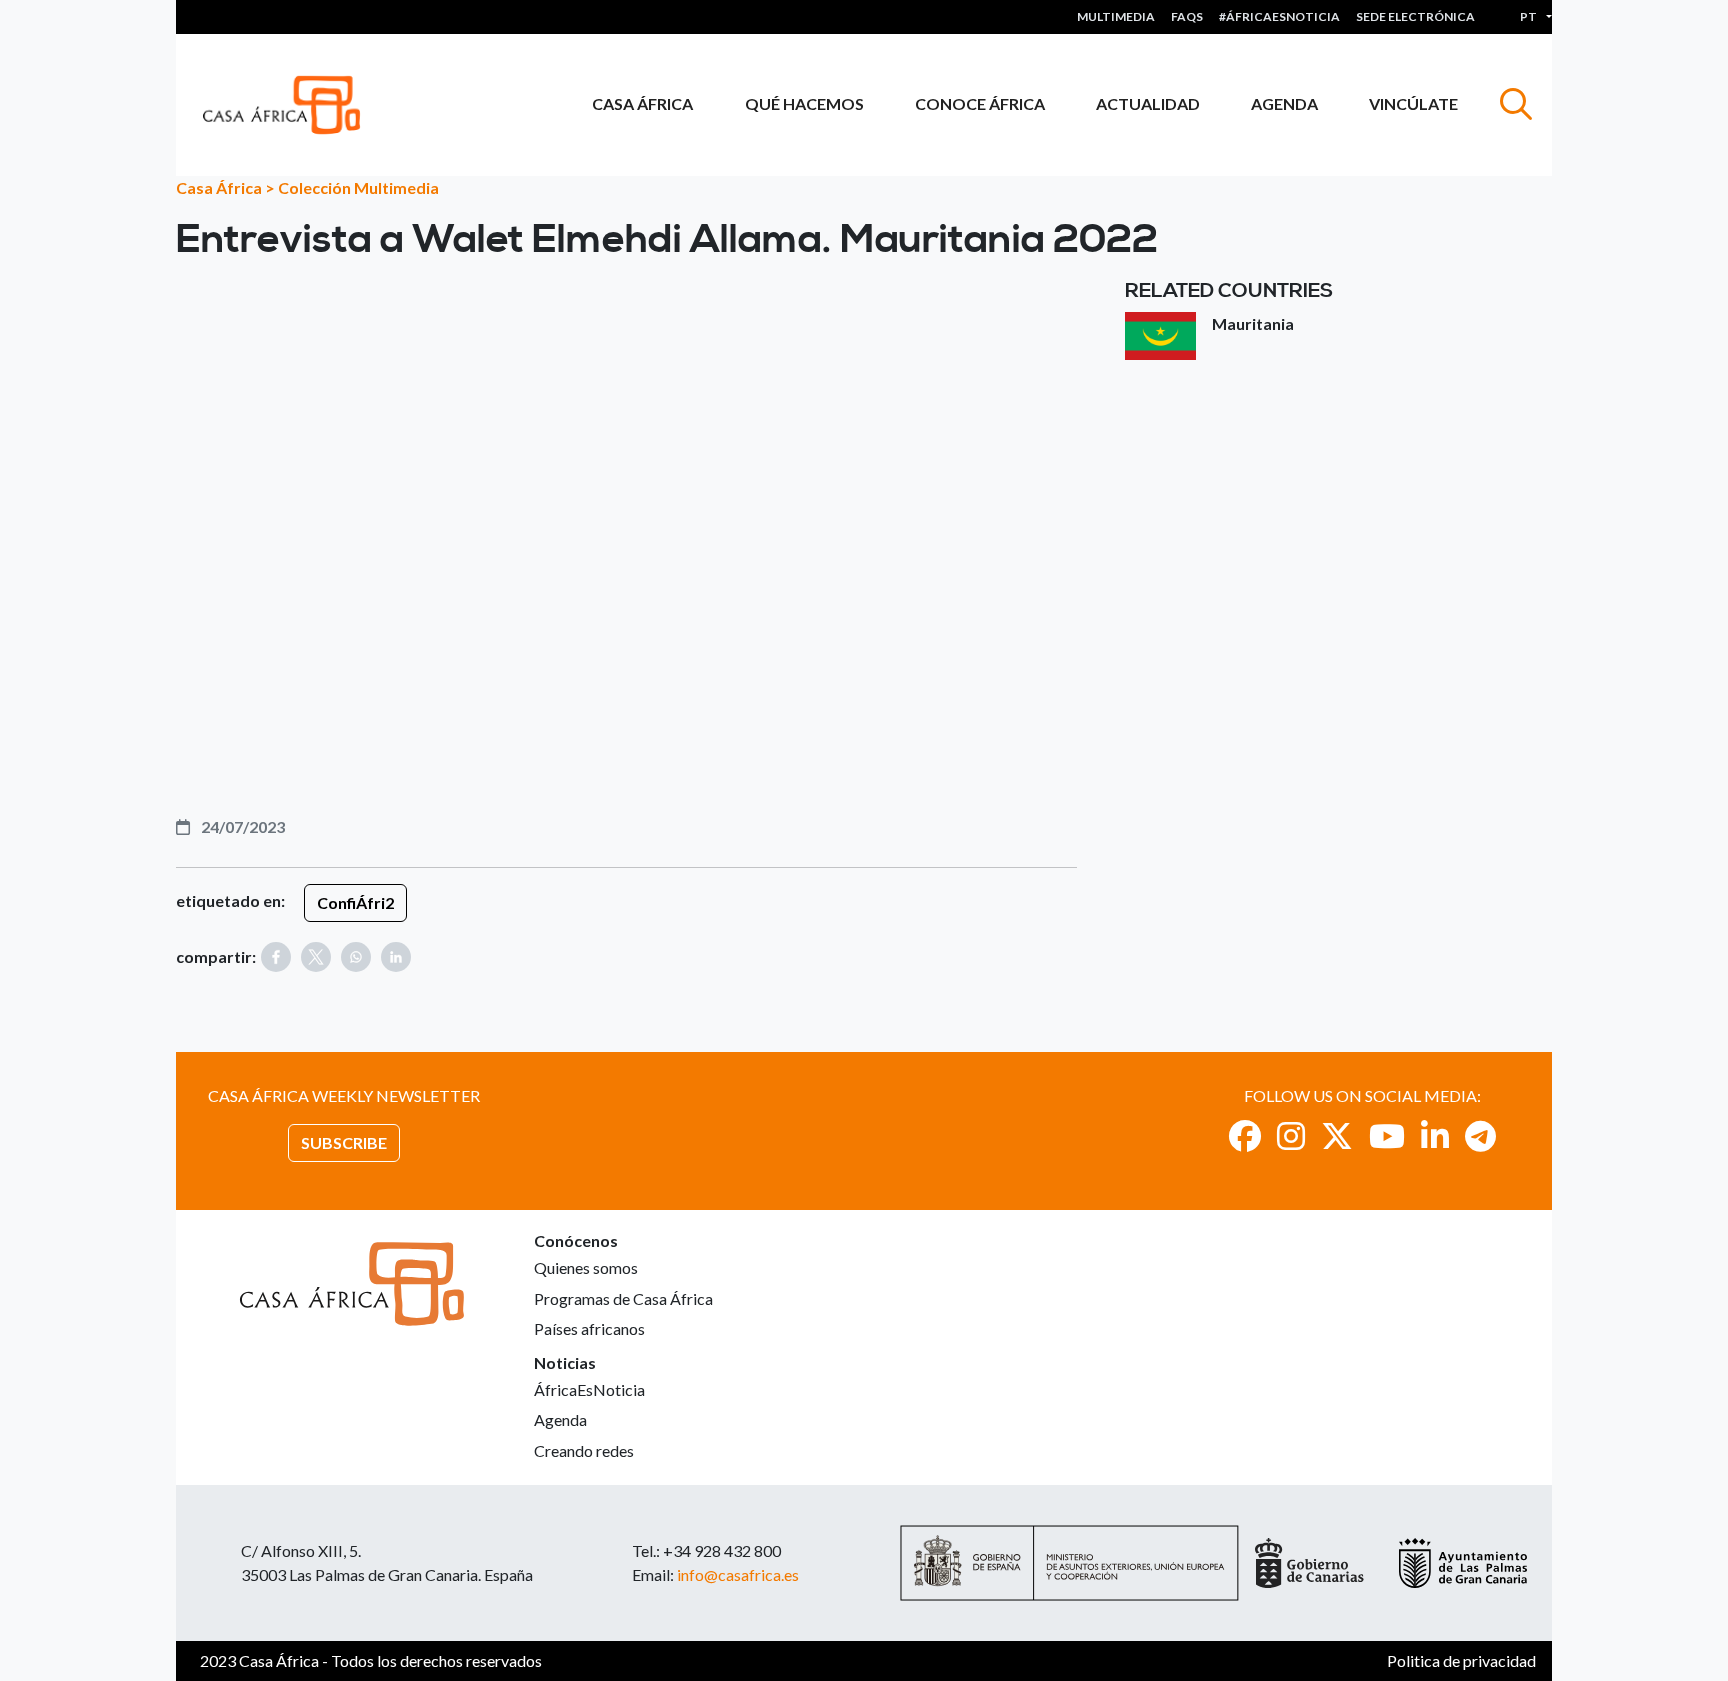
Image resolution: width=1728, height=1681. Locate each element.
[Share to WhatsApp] (356, 957)
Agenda (1284, 103)
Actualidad (1148, 103)
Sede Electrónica (1415, 16)
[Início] (289, 105)
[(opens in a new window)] (1245, 1135)
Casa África (642, 103)
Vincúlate (1413, 103)
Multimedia (1116, 16)
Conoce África (980, 103)
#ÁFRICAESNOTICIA (1279, 16)
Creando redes (584, 1450)
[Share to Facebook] (276, 957)
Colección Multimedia (358, 187)
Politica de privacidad (1461, 1660)
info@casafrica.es (738, 1574)
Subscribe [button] (344, 1142)
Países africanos (589, 1328)
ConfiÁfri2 (355, 902)
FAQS (1187, 16)
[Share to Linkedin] (396, 957)
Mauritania (1253, 323)
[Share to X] (316, 957)
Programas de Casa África (623, 1298)
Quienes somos (586, 1267)
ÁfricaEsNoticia (589, 1389)
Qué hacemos (804, 103)
